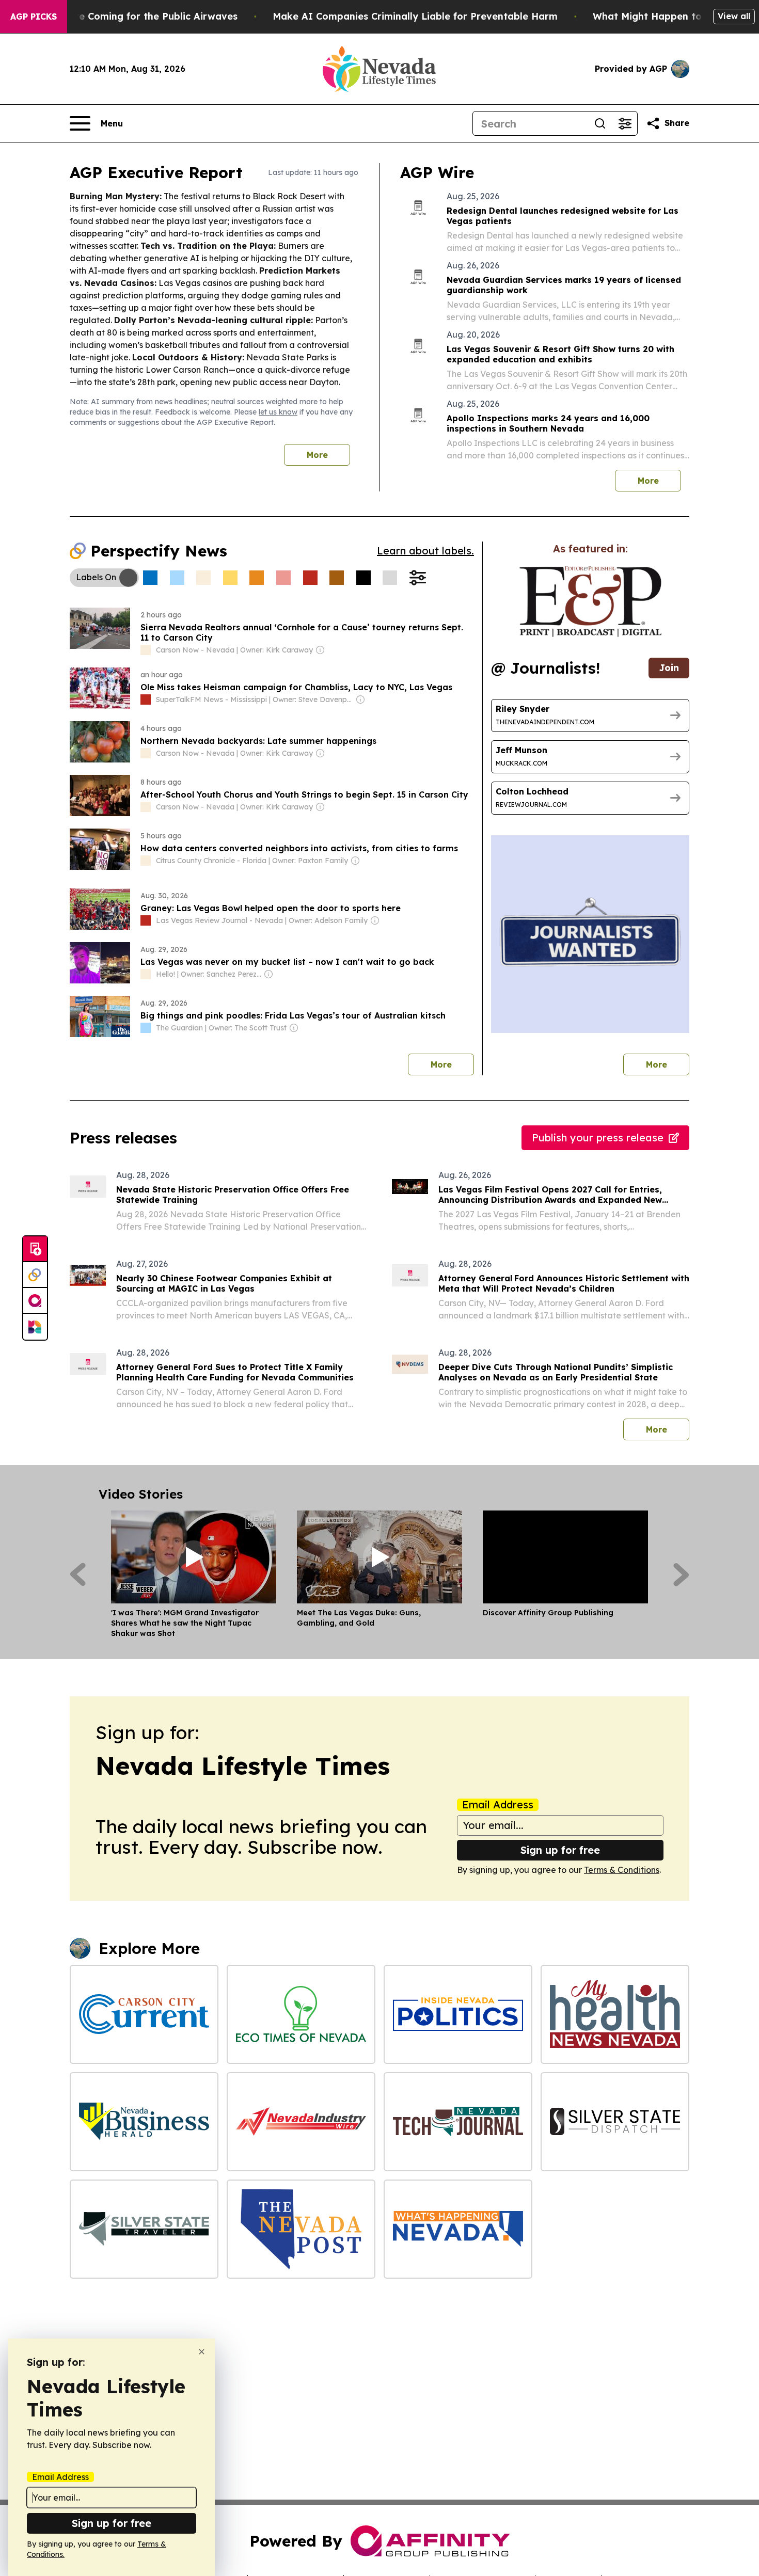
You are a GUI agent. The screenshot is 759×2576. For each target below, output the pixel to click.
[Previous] (78, 1575)
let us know (278, 412)
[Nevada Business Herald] (144, 2122)
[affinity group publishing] (35, 1301)
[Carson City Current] (144, 2014)
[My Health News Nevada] (615, 2014)
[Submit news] (35, 1249)
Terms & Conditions (622, 1870)
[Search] (600, 123)
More (317, 455)
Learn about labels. (425, 551)
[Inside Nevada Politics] (458, 2014)
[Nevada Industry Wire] (301, 2122)
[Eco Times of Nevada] (301, 2014)
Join (669, 668)
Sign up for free (560, 1850)
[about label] (146, 650)
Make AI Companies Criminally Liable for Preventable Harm (415, 16)
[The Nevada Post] (301, 2229)
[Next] (681, 1575)
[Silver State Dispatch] (615, 2122)
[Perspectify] (35, 1275)
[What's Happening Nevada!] (458, 2229)
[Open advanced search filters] (625, 123)
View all (734, 16)
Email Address (498, 1805)
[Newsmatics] (35, 1327)
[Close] (202, 2352)
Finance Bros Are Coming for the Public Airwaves (121, 16)
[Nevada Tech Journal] (458, 2122)
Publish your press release (598, 1138)
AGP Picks (34, 17)
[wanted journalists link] (590, 601)
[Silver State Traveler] (144, 2229)
